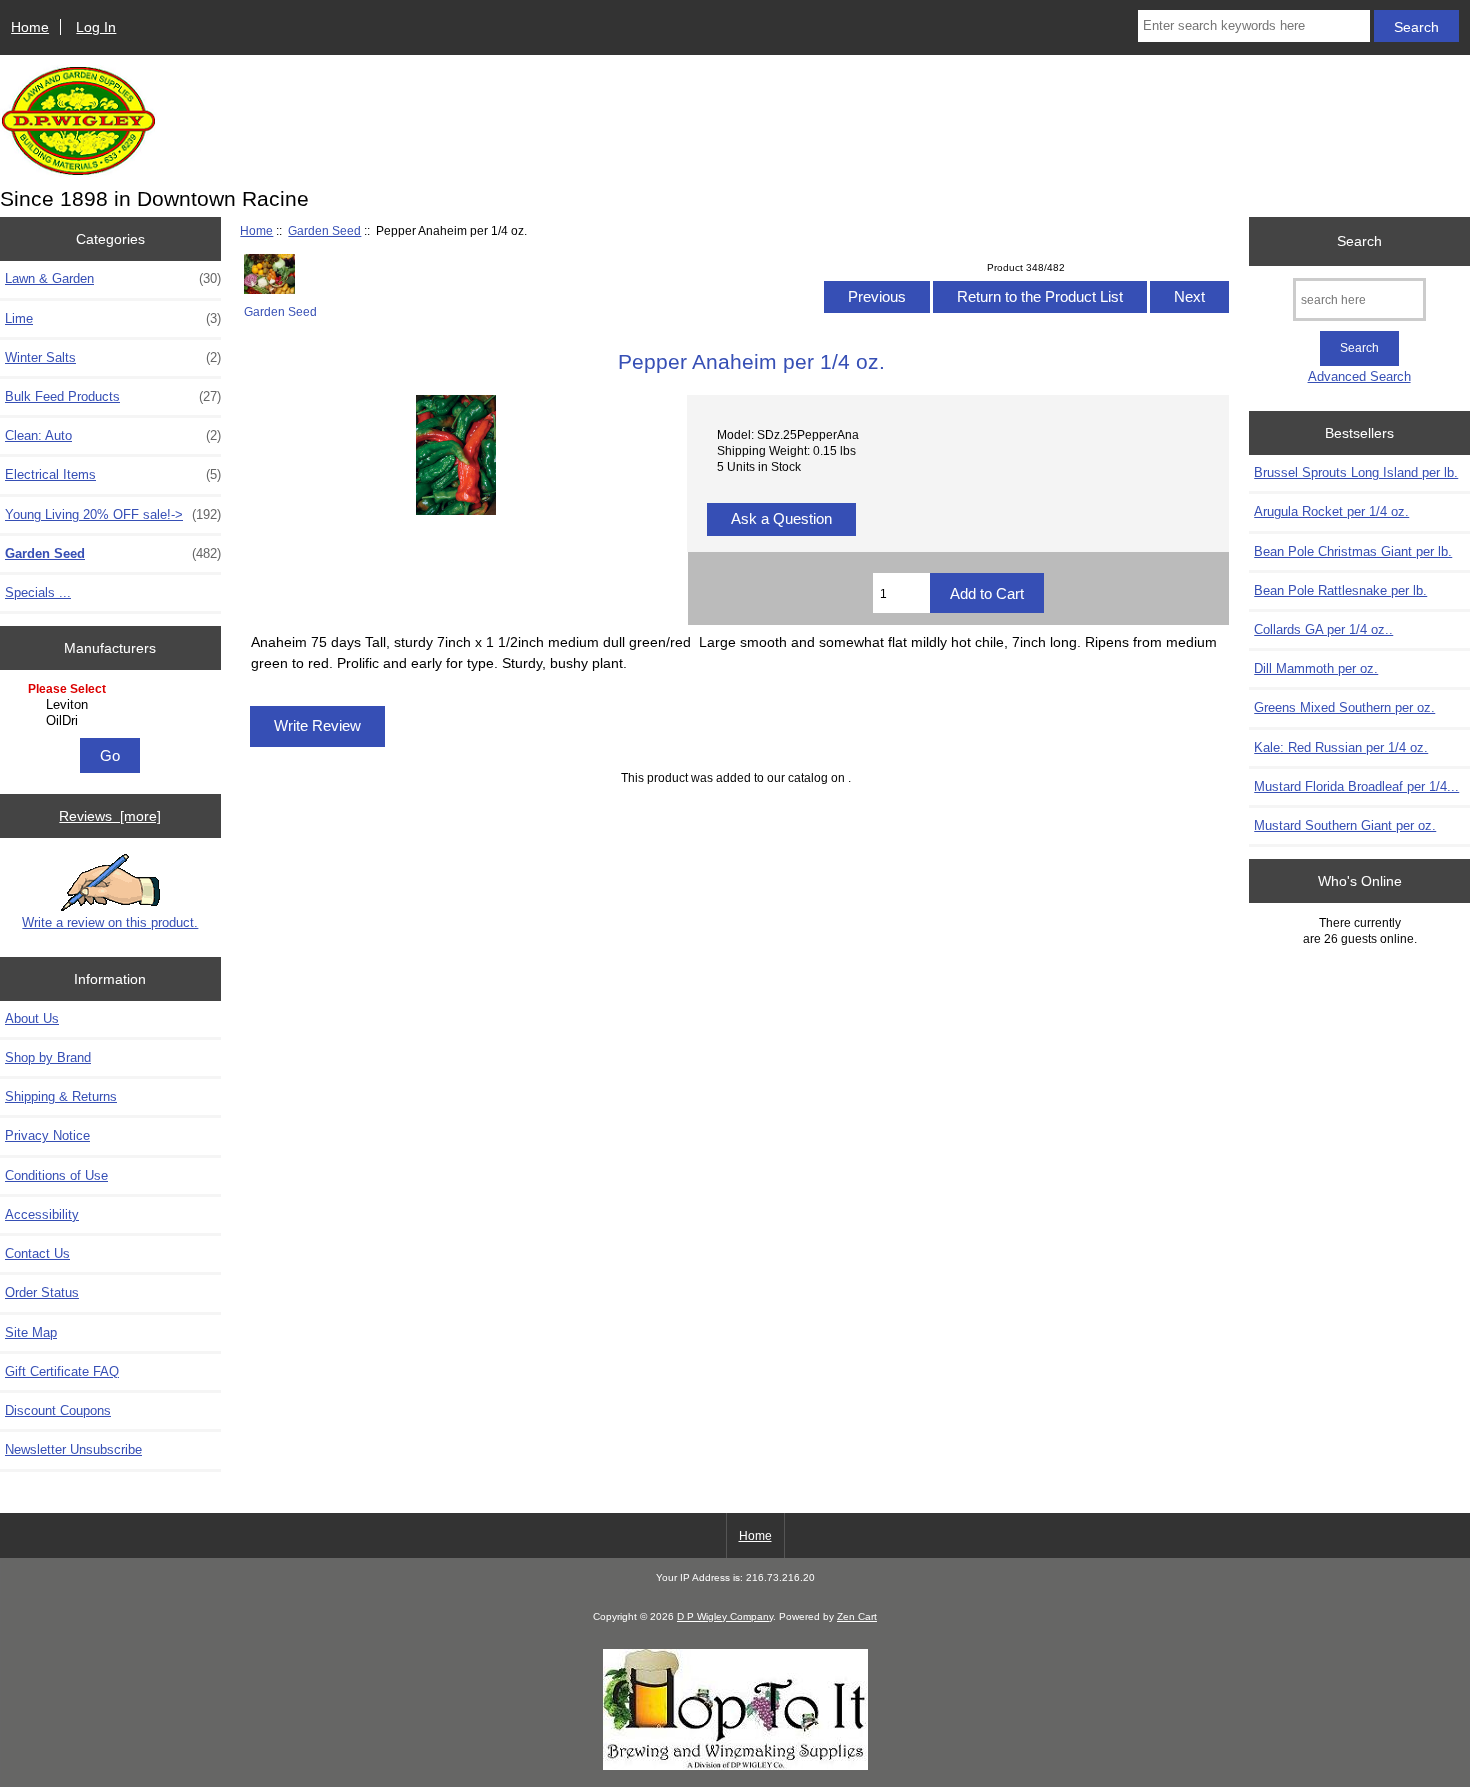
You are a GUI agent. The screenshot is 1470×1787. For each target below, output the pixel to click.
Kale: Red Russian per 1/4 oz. (1341, 747)
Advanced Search (1359, 376)
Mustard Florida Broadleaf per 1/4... (1356, 786)
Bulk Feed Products (113, 396)
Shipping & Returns (61, 1096)
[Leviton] (112, 705)
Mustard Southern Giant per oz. (1345, 825)
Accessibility (42, 1214)
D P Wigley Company (725, 1616)
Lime (113, 318)
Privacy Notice (47, 1135)
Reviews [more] (110, 816)
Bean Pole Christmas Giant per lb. (1353, 551)
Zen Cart (857, 1616)
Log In (96, 27)
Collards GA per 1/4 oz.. (1323, 629)
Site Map (31, 1332)
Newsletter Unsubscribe (73, 1449)
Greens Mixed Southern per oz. (1344, 707)
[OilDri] (112, 721)
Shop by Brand (48, 1057)
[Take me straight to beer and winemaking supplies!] (735, 1765)
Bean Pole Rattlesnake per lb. (1340, 590)
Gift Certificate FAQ (62, 1371)
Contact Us (37, 1253)
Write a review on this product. (110, 922)
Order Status (42, 1292)
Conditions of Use (56, 1175)
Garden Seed (324, 230)
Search (1359, 241)
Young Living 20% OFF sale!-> (113, 514)
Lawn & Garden (113, 278)
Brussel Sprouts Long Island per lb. (1356, 472)
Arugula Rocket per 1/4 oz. (1331, 511)
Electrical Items (113, 474)
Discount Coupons (58, 1410)
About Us (32, 1018)
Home (30, 27)
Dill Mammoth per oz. (1316, 668)
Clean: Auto (113, 435)
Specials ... (38, 592)
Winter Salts (113, 357)
